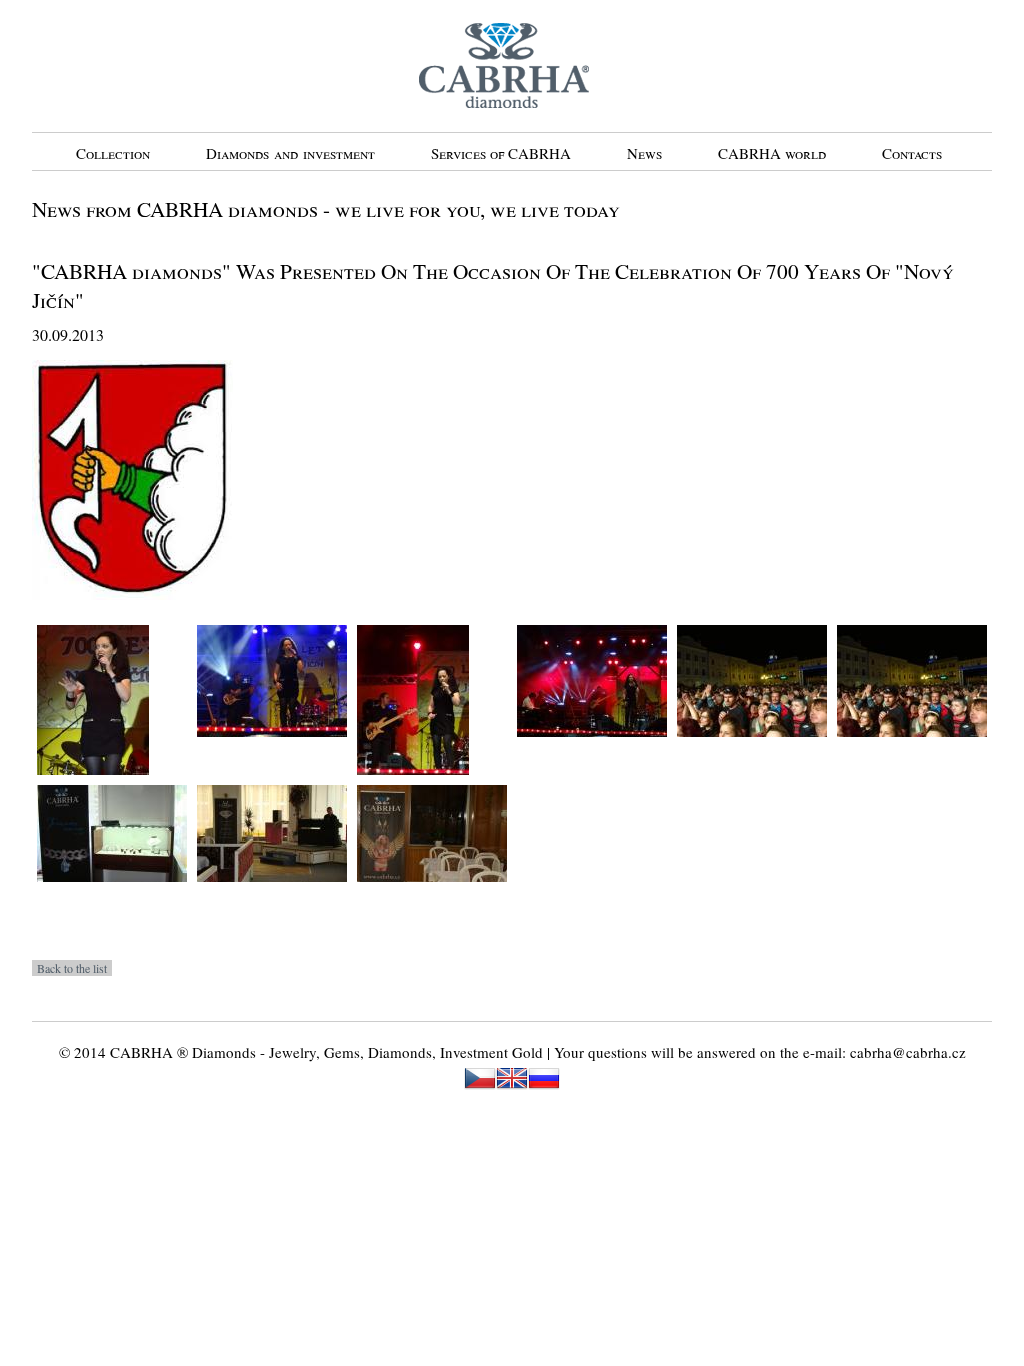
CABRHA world (772, 153)
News (644, 153)
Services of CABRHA (501, 153)
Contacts (912, 153)
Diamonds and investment (290, 153)
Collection (113, 153)
